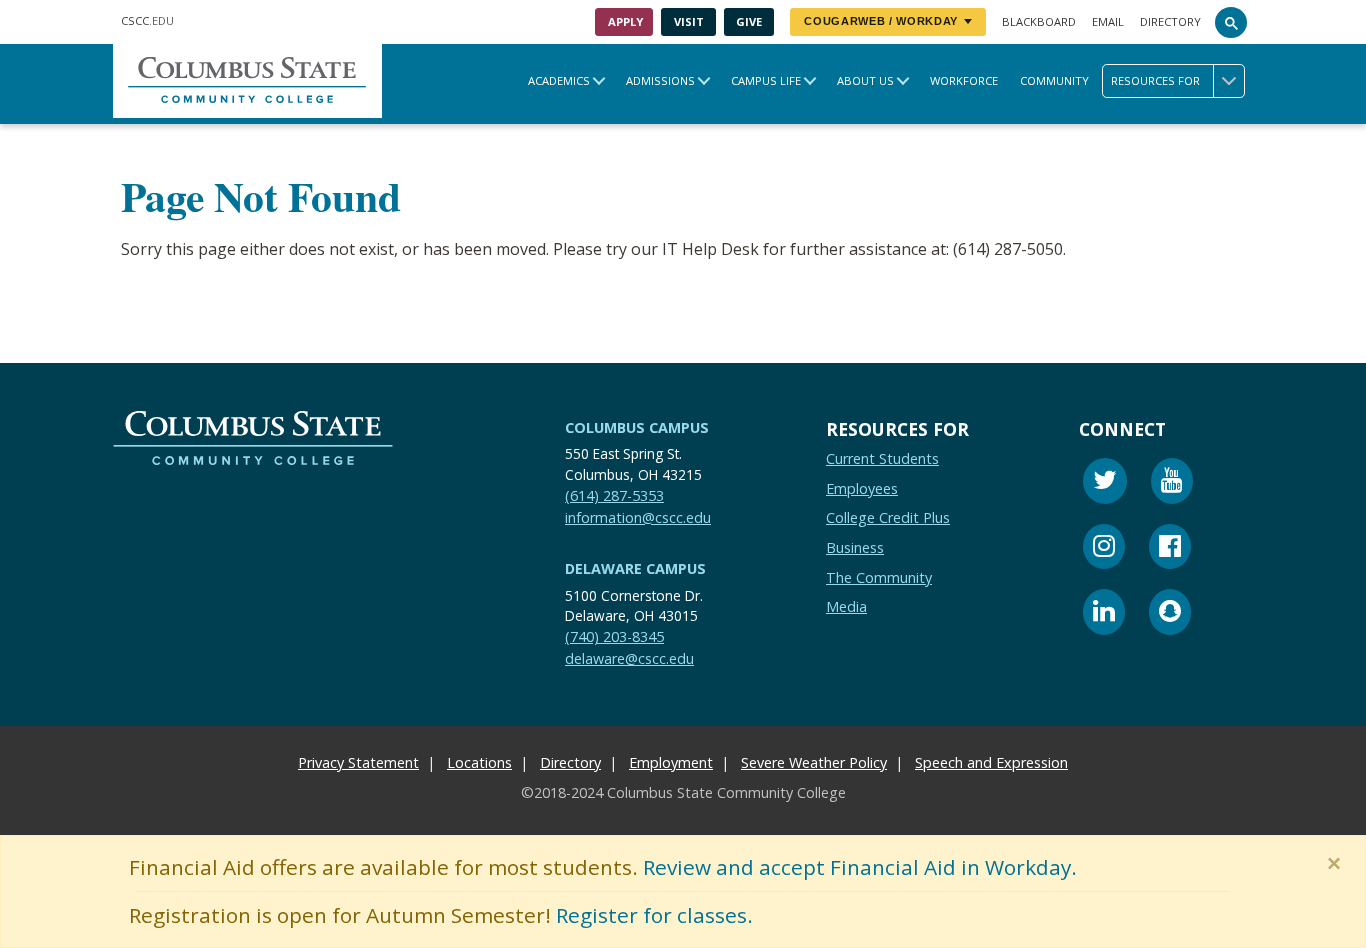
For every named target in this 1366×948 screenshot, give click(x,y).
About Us (865, 80)
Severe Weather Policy (814, 762)
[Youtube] (1172, 483)
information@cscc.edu (638, 517)
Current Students (882, 458)
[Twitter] (1105, 483)
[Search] (1231, 22)
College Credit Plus (888, 518)
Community (1054, 80)
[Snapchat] (1170, 614)
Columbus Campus (637, 427)
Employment (671, 762)
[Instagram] (1104, 549)
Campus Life (766, 80)
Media (846, 606)
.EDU (147, 20)
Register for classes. (654, 915)
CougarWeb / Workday (881, 21)
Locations (479, 762)
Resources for (1155, 80)
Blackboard (1039, 21)
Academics (559, 80)
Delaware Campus (635, 568)
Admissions (660, 80)
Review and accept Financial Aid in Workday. (860, 867)
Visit (689, 21)
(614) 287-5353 (614, 495)
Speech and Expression (991, 762)
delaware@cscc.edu (629, 658)
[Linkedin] (1104, 614)
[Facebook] (1170, 549)
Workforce (964, 80)
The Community (879, 577)
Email (1108, 21)
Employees (862, 488)
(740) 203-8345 (614, 637)
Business (855, 547)
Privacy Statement (358, 762)
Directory (1170, 21)
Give (749, 21)
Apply (625, 21)
